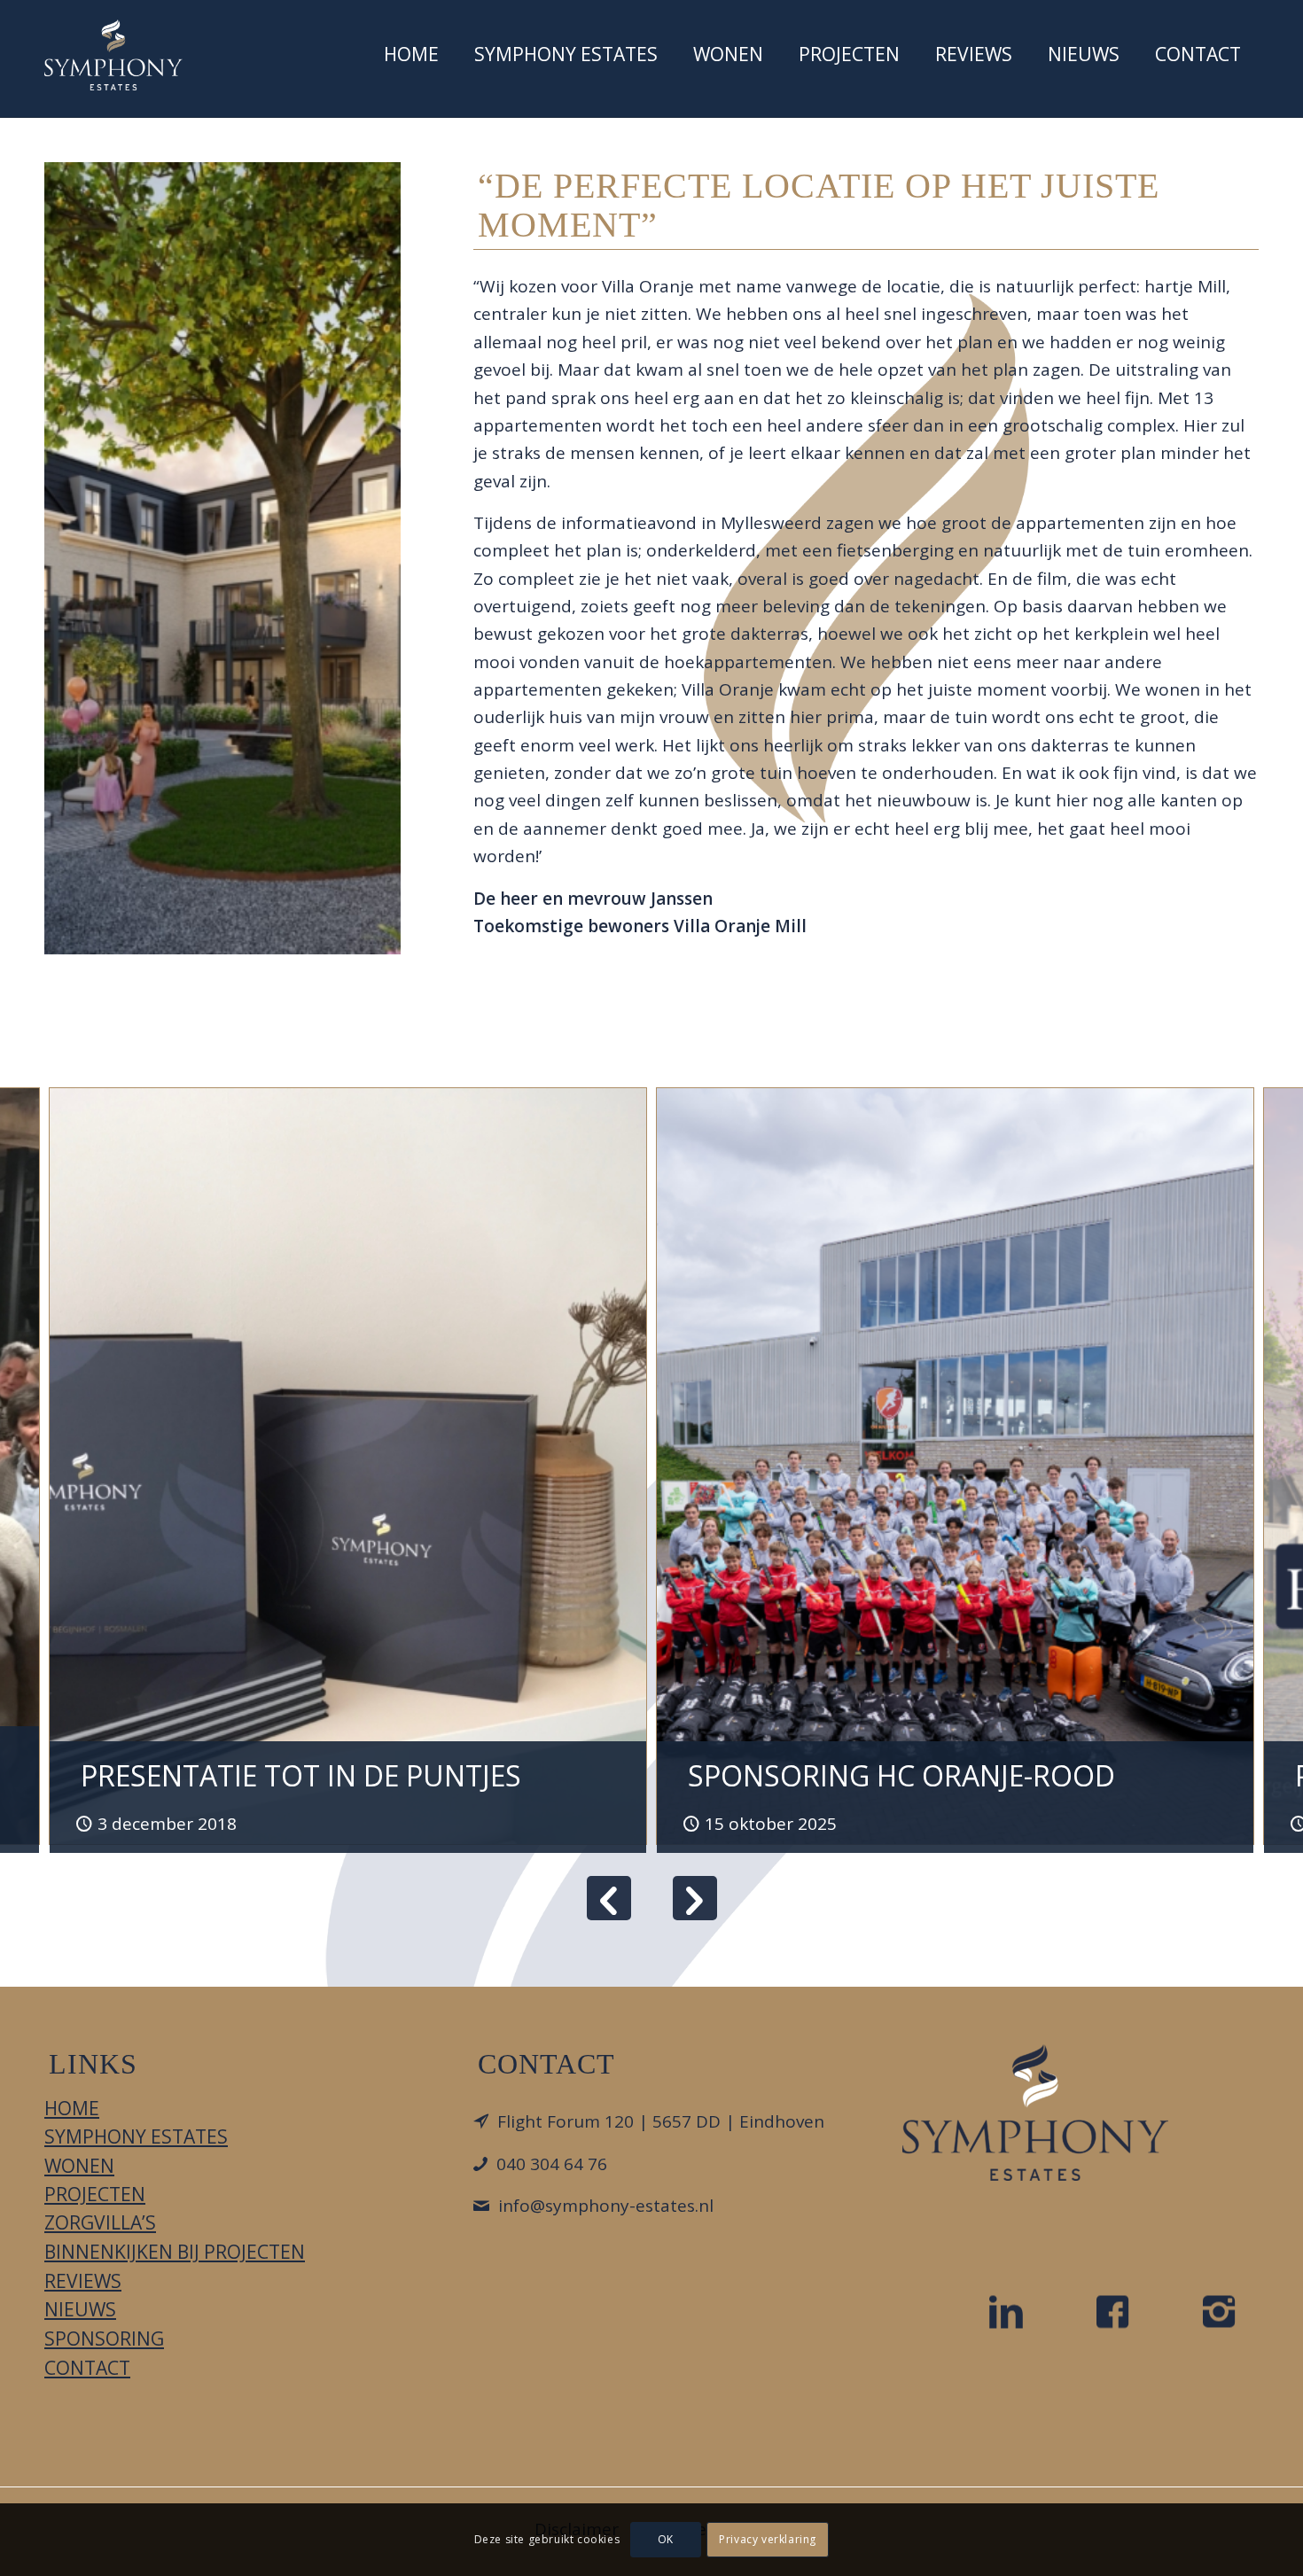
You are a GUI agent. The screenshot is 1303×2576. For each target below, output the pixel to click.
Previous (609, 1898)
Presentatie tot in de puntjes (301, 1775)
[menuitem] (411, 58)
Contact (87, 2368)
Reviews (83, 2281)
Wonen (79, 2166)
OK (666, 2539)
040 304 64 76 (552, 2164)
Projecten (95, 2194)
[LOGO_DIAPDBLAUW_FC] (1035, 2113)
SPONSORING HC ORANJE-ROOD (901, 1775)
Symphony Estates (136, 2136)
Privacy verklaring (768, 2539)
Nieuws (80, 2309)
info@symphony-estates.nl (606, 2206)
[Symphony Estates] (113, 55)
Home (72, 2108)
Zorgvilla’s (100, 2222)
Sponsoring (104, 2339)
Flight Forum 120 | (661, 2121)
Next (695, 1898)
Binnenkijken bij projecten (175, 2252)
